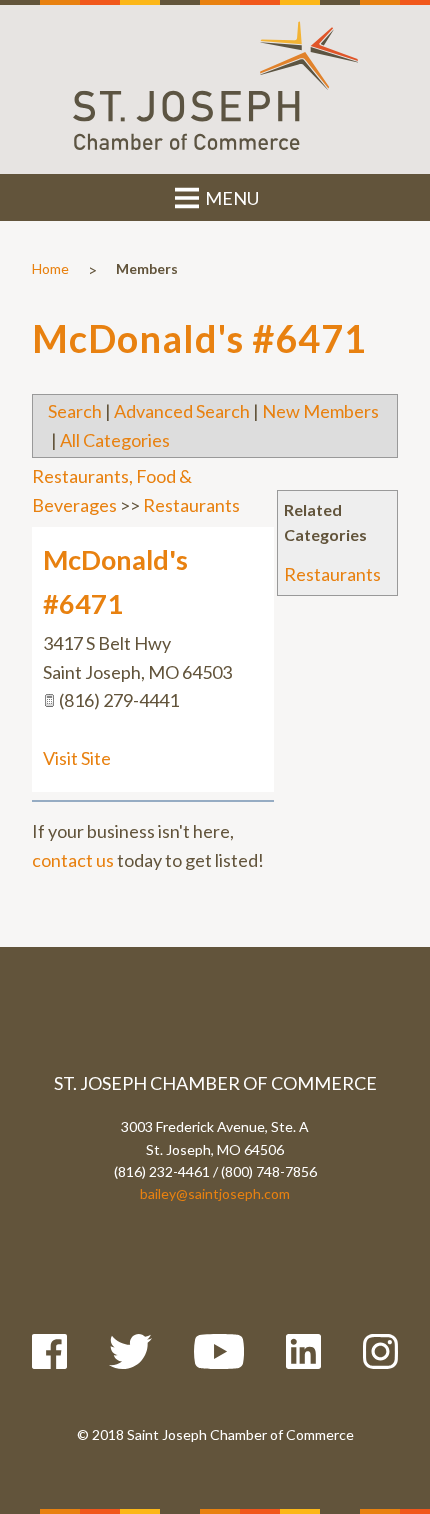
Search (75, 411)
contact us (73, 860)
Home (50, 268)
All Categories (115, 440)
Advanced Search (182, 411)
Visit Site (77, 758)
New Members (320, 411)
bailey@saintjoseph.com (215, 1193)
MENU (230, 198)
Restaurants (332, 574)
